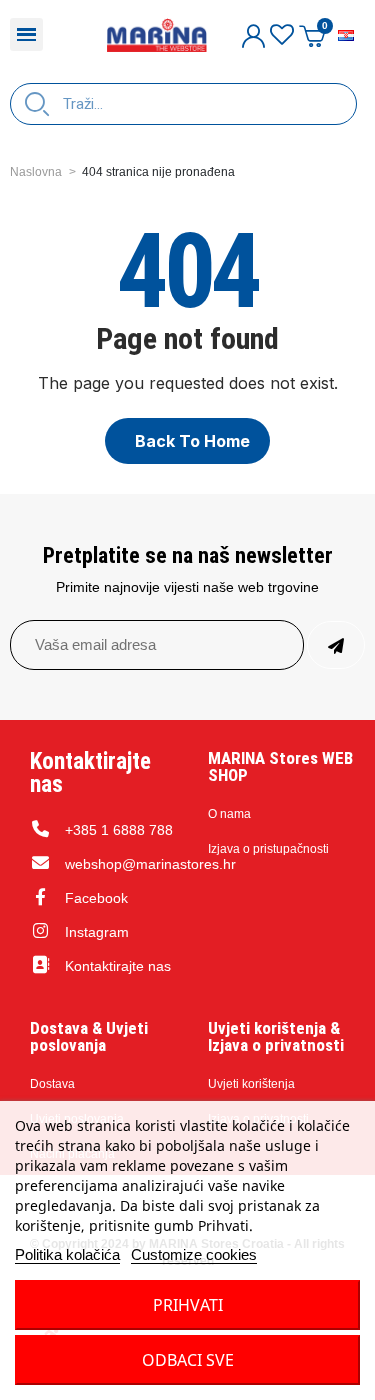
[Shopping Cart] (312, 35)
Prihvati (188, 1305)
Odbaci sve (188, 1360)
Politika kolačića (67, 1254)
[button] (187, 441)
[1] (336, 645)
